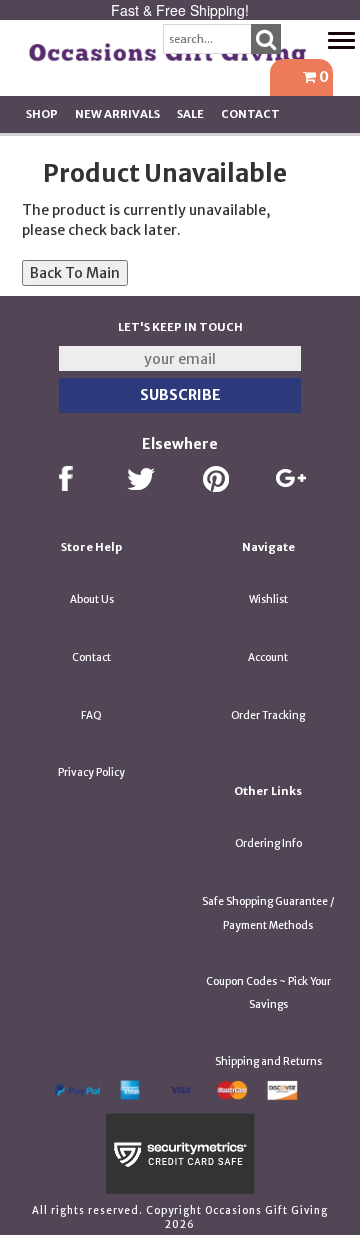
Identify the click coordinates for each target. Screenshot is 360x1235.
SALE (190, 114)
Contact (250, 114)
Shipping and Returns (268, 1061)
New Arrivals (117, 114)
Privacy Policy (91, 772)
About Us (92, 599)
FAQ (91, 715)
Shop (42, 114)
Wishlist (268, 599)
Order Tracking (268, 715)
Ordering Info (268, 843)
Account (268, 657)
